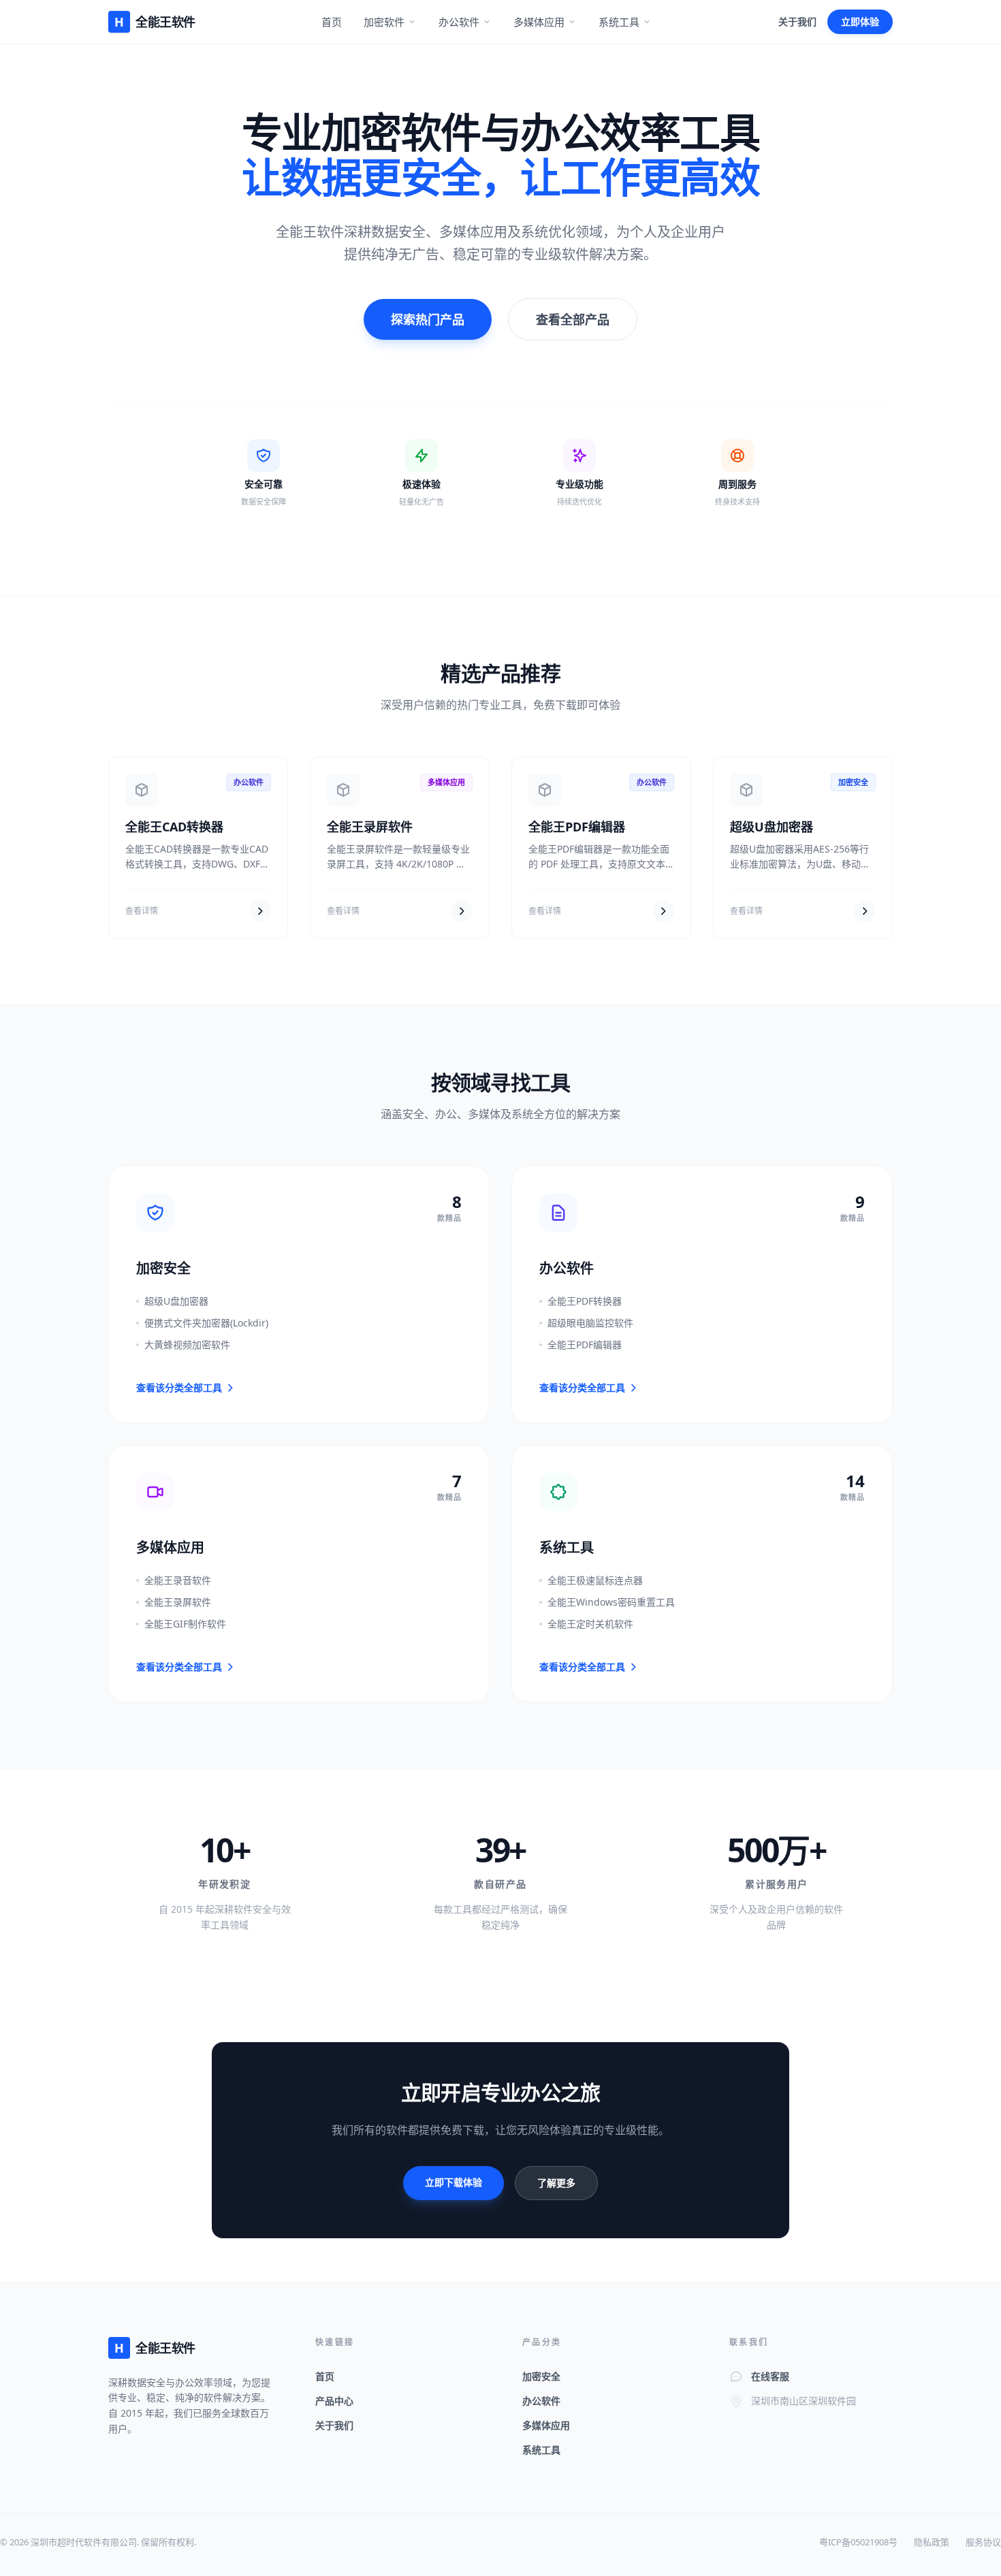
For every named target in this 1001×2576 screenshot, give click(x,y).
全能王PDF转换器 (585, 1301)
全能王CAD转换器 (174, 827)
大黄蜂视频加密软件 (187, 1345)
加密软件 (384, 22)
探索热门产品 (428, 319)
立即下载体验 (454, 2182)
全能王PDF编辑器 (577, 827)
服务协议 (983, 2542)
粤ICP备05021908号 (858, 2542)
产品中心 (334, 2401)
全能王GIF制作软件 (185, 1624)
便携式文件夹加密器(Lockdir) (206, 1323)
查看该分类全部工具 (179, 1387)
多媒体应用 (539, 22)
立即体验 (860, 21)
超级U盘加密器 (772, 827)
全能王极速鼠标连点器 (595, 1580)
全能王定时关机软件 (590, 1624)
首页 (332, 22)
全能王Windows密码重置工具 (611, 1602)
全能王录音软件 (178, 1580)
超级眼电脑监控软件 (590, 1323)
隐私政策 (932, 2542)
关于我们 (797, 21)
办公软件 (459, 22)
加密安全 (541, 2376)
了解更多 (556, 2183)
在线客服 (770, 2376)
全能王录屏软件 (370, 827)
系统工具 (619, 22)
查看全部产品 (573, 319)
